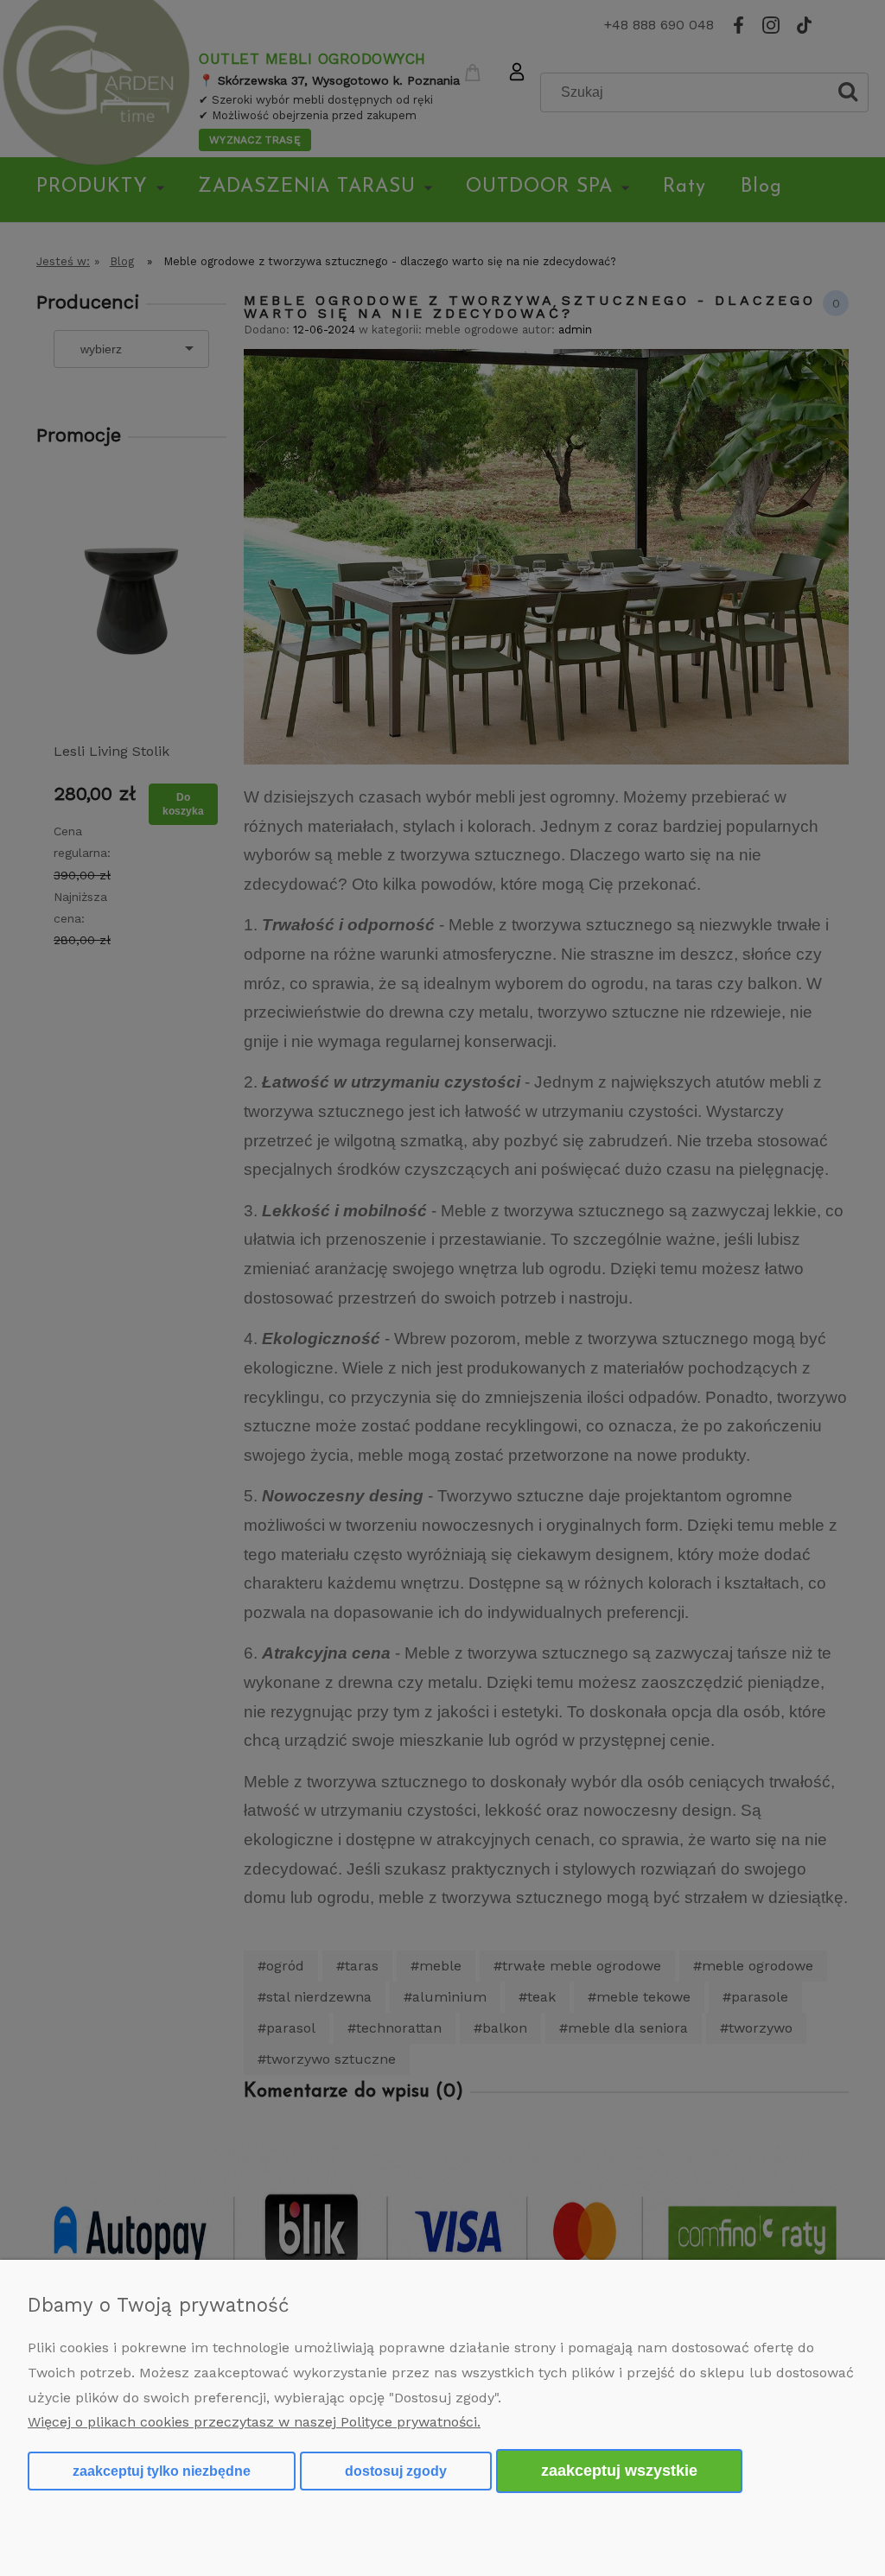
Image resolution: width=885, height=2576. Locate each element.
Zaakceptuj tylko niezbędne (162, 2471)
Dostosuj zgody (396, 2471)
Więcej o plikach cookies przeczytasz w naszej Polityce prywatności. (254, 2422)
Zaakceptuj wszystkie (619, 2470)
